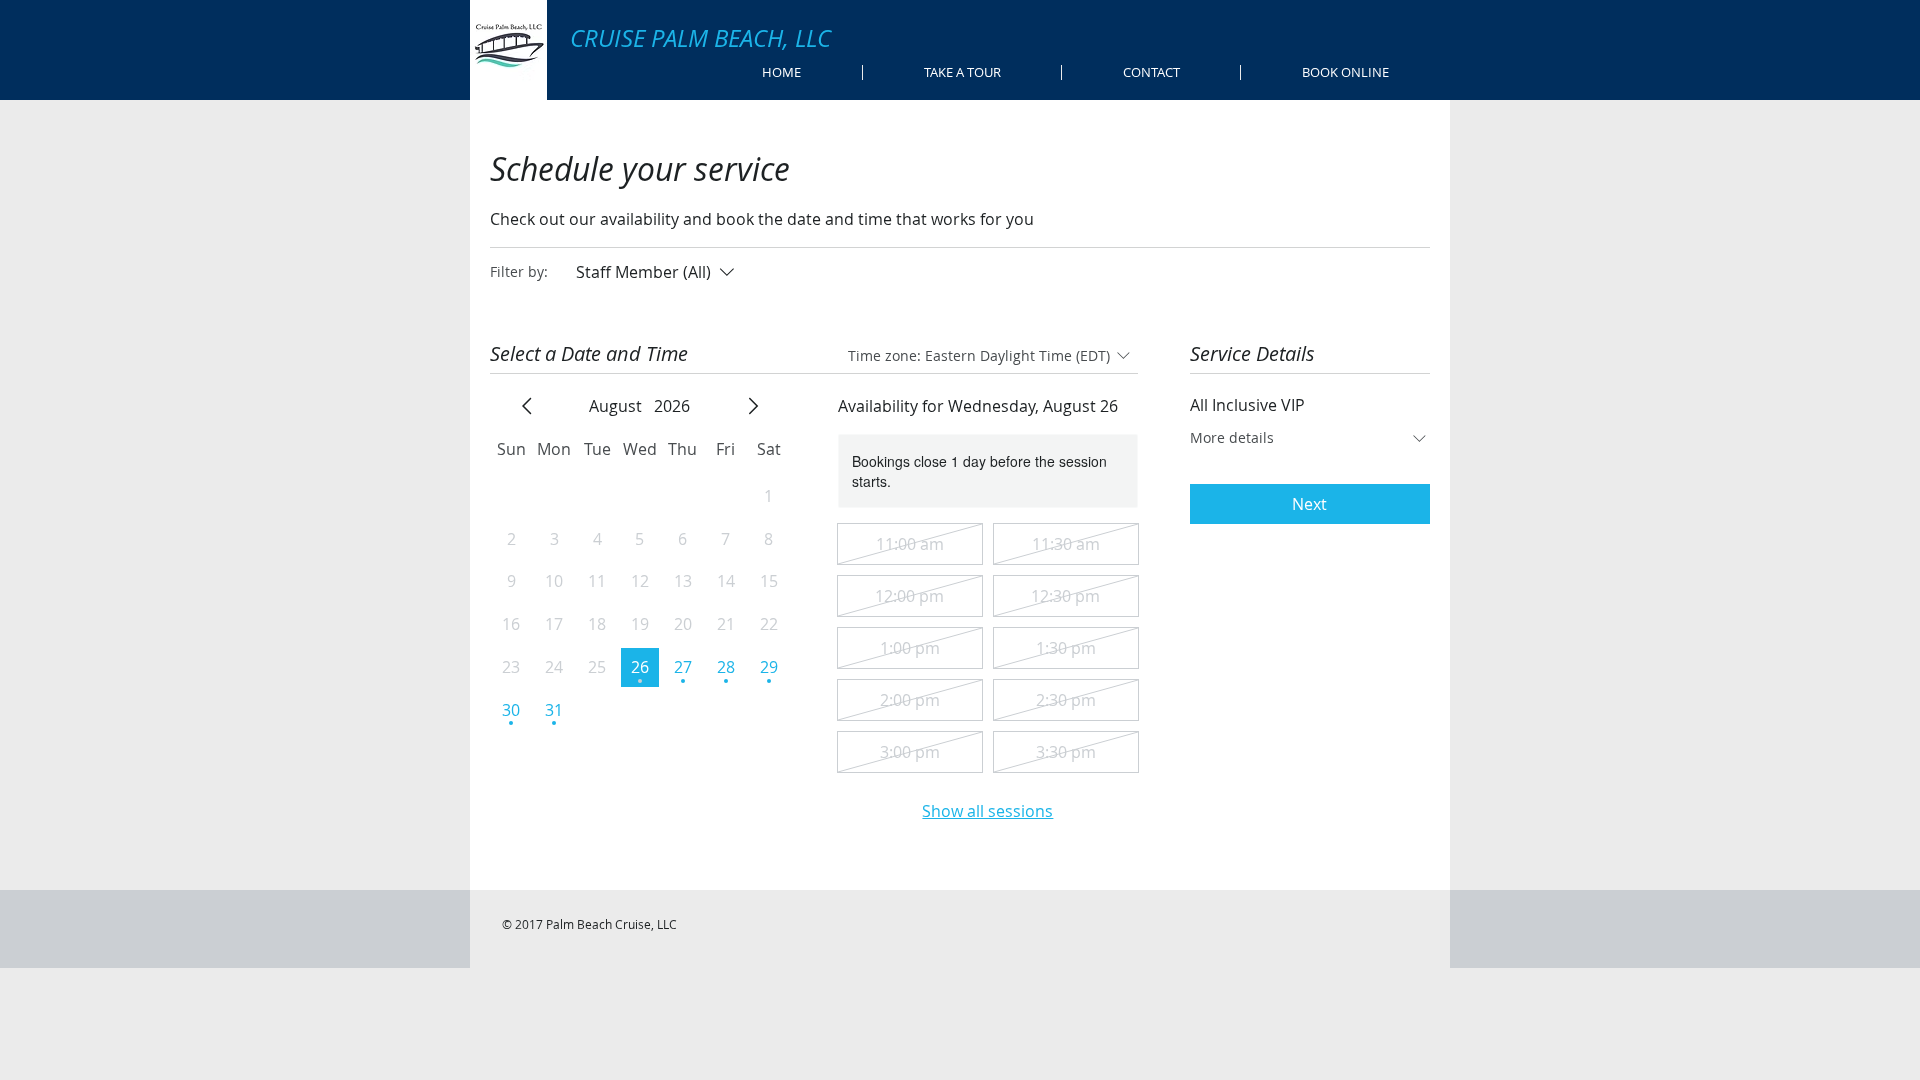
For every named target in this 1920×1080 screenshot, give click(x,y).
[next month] (753, 406)
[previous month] (527, 406)
